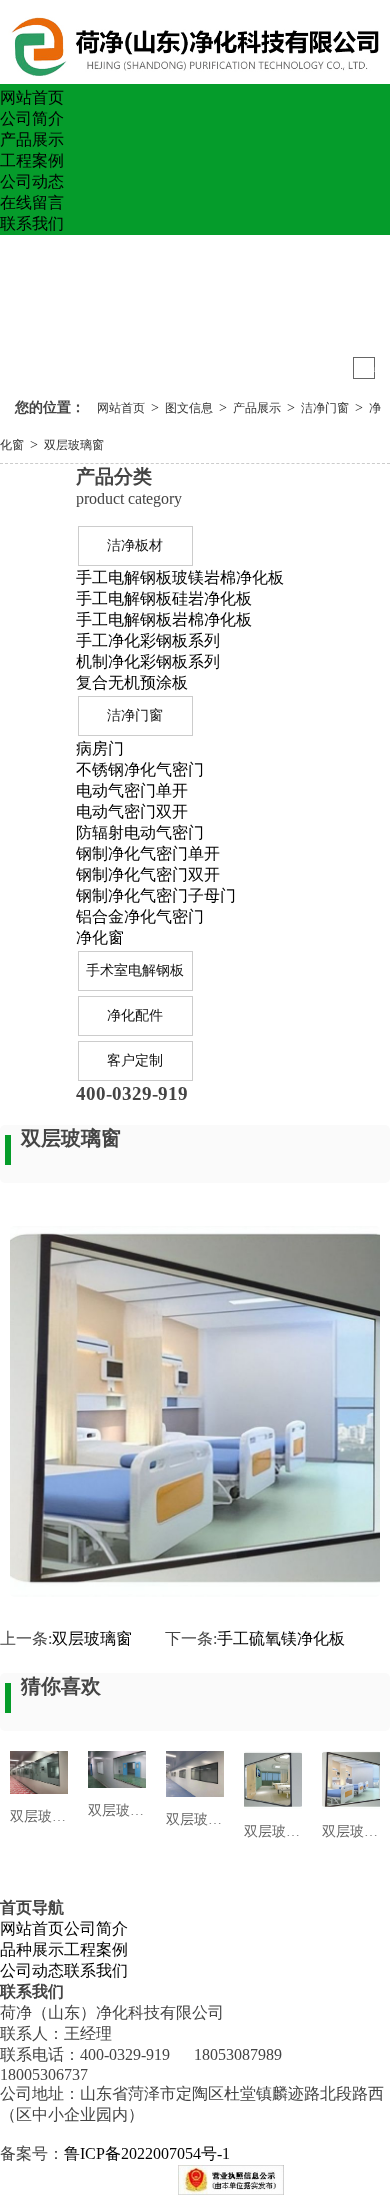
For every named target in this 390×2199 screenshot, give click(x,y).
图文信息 (189, 408)
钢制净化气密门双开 (148, 874)
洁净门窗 (325, 408)
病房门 (100, 748)
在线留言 (32, 202)
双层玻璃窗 (74, 445)
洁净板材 (135, 545)
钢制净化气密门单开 (148, 853)
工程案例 (32, 160)
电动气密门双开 (132, 811)
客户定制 (135, 1060)
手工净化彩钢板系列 (148, 640)
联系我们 (32, 223)
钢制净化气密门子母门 (156, 895)
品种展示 (32, 1949)
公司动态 (32, 181)
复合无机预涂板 (132, 682)
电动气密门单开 (132, 790)
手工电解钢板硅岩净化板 (164, 598)
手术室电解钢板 (135, 970)
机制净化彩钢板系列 (148, 661)
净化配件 (135, 1015)
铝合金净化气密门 (140, 916)
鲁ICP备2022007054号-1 (147, 2153)
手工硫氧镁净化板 (281, 1638)
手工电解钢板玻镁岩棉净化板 (180, 577)
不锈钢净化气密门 (140, 769)
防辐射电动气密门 (140, 832)
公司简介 (32, 118)
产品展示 (32, 139)
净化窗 (100, 937)
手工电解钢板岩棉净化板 (164, 619)
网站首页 (32, 97)
